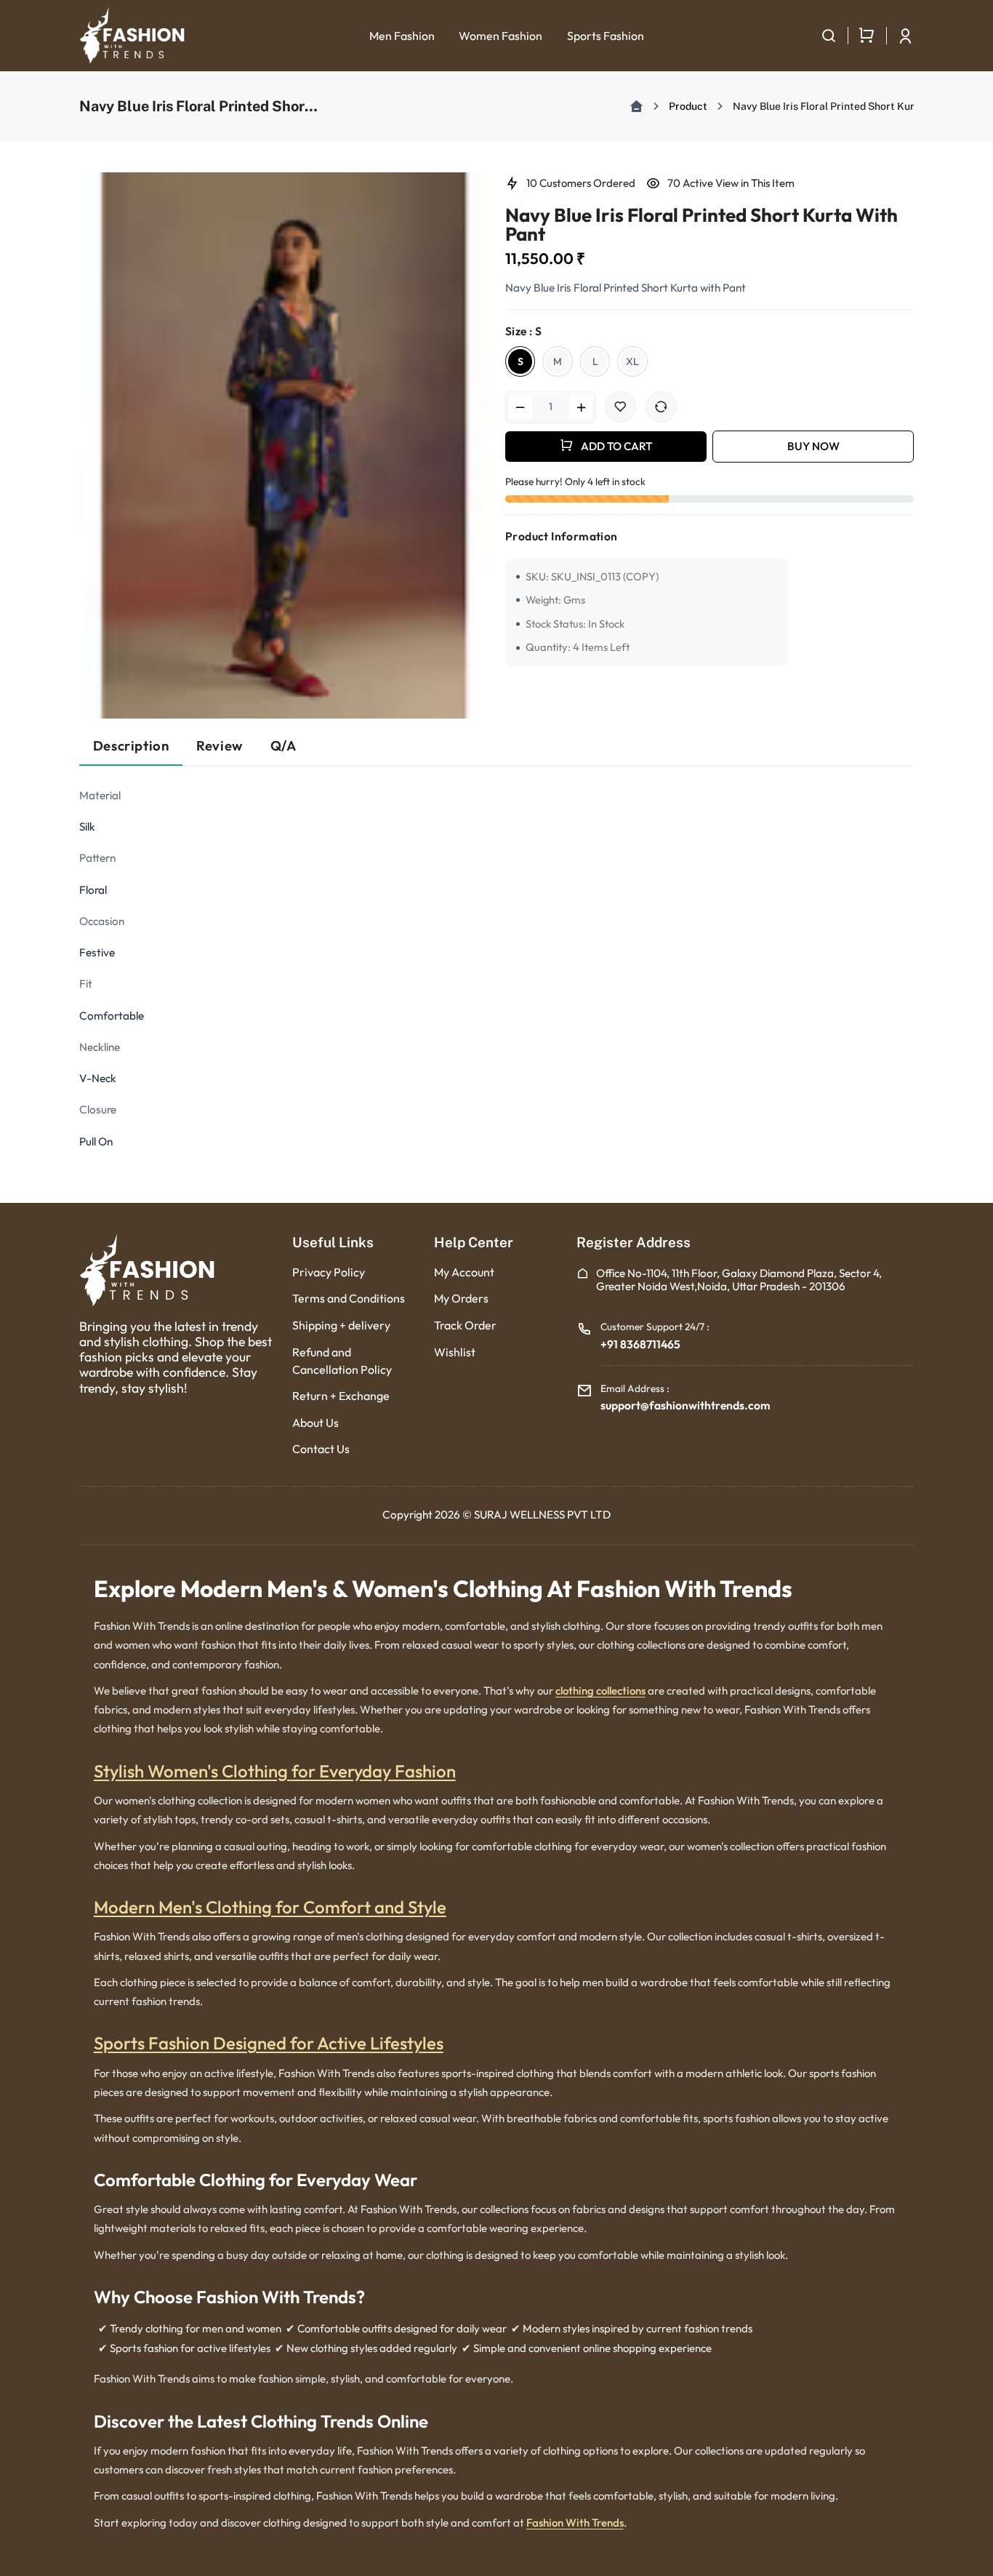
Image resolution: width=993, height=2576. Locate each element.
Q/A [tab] (284, 745)
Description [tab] (131, 745)
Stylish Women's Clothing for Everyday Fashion (275, 1771)
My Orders (461, 1298)
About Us (315, 1423)
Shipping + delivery (341, 1325)
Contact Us (321, 1449)
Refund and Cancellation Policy (342, 1361)
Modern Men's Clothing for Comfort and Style (270, 1907)
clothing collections (600, 1691)
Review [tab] (220, 745)
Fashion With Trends (575, 2523)
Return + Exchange (341, 1396)
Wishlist (455, 1352)
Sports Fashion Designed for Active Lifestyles (269, 2043)
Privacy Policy (329, 1272)
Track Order (465, 1325)
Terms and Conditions (349, 1298)
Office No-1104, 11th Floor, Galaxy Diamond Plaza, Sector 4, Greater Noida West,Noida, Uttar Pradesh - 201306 (739, 1280)
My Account (464, 1272)
